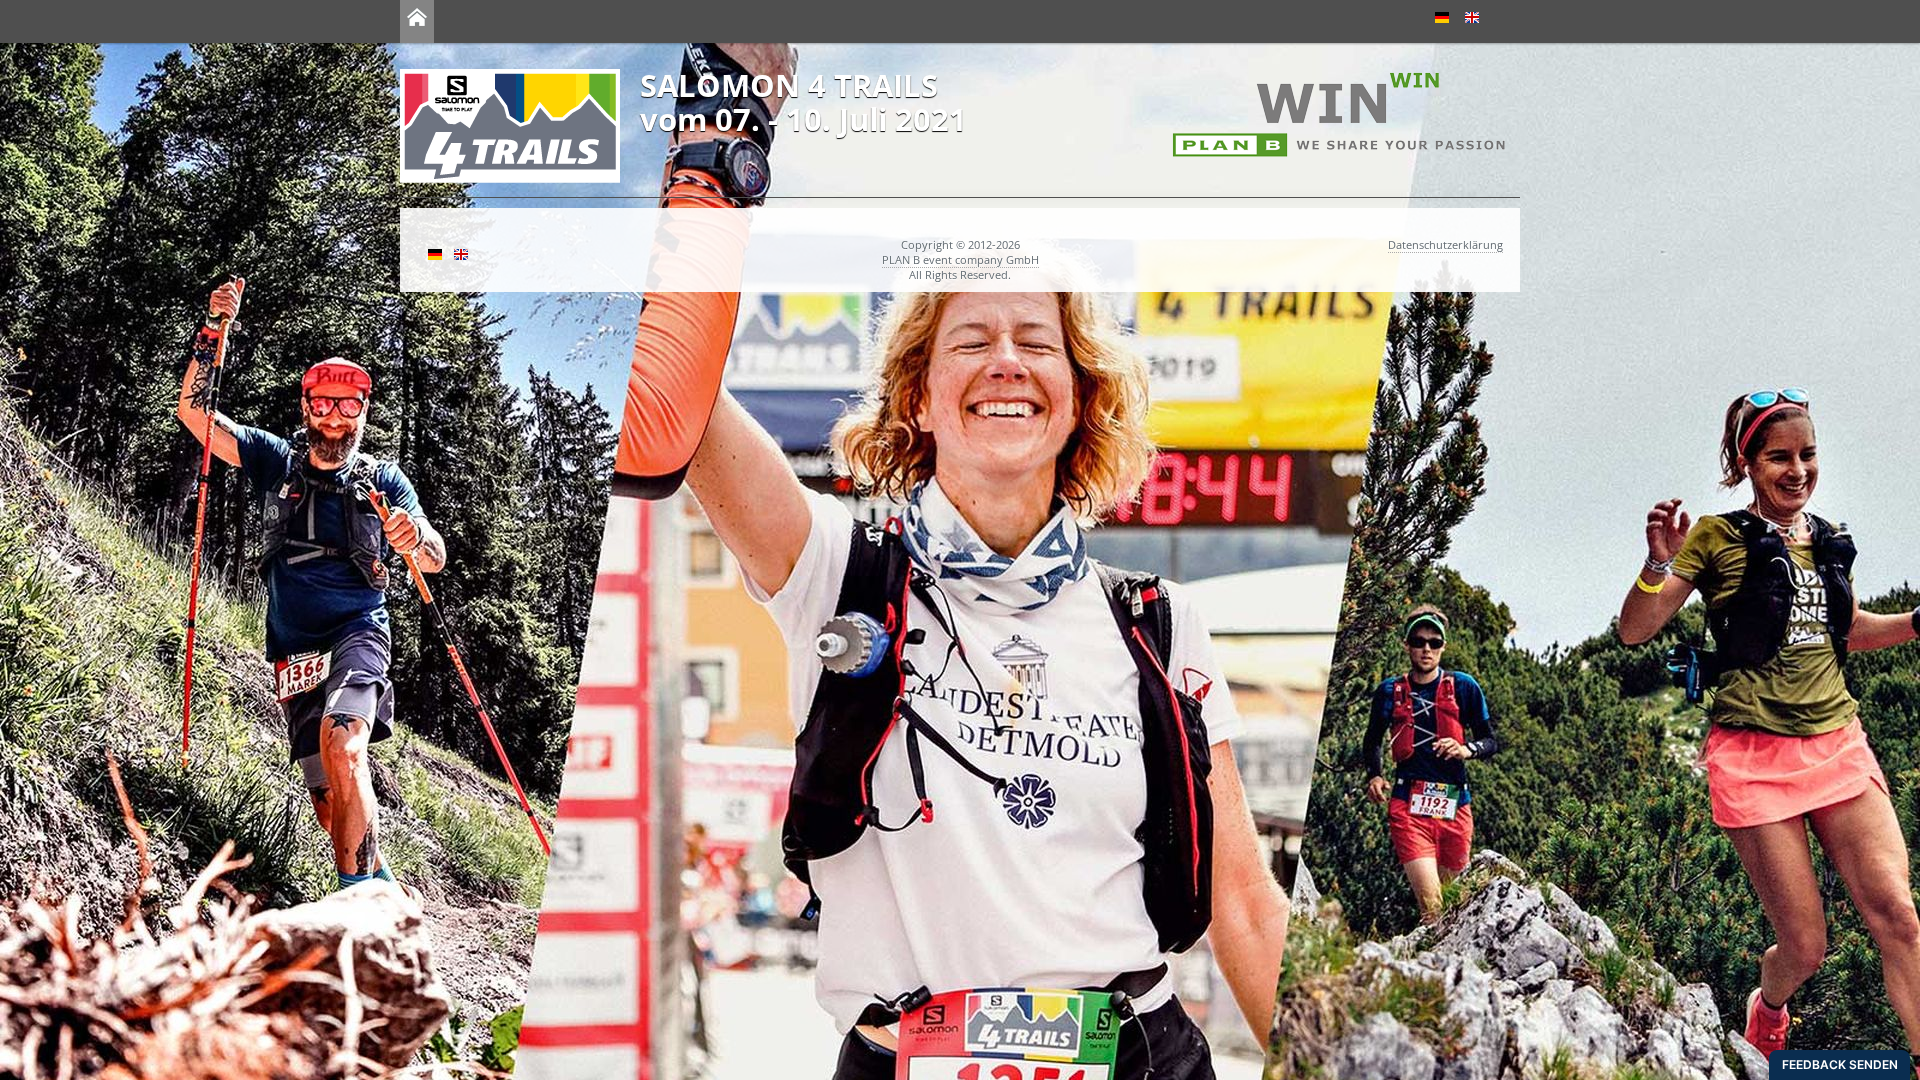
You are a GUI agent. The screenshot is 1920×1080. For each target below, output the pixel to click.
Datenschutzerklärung (1445, 244)
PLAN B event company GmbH (960, 259)
